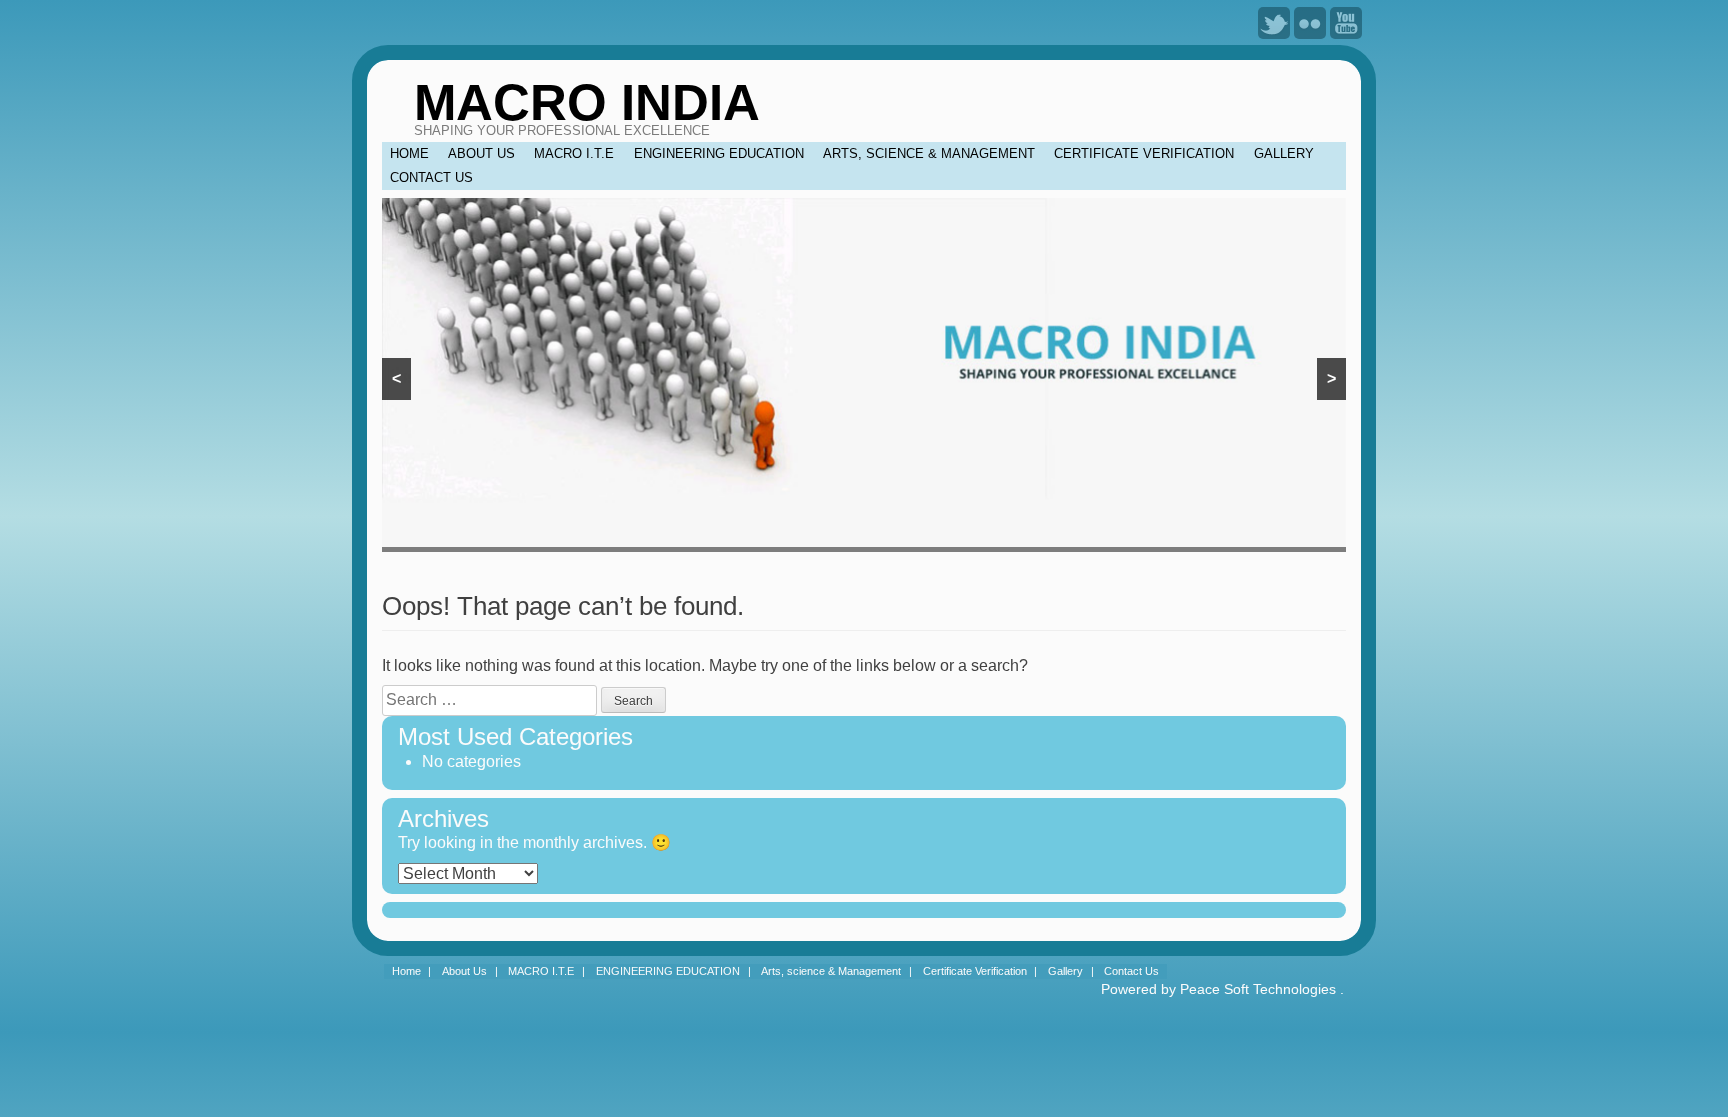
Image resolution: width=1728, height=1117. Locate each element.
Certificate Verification (1144, 153)
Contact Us (431, 177)
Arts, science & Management (929, 153)
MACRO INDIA (587, 102)
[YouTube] (1346, 22)
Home (409, 153)
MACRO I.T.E (574, 153)
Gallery (1284, 153)
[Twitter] (1274, 22)
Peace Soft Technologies (1258, 989)
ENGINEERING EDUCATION (719, 153)
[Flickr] (1310, 22)
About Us (481, 153)
